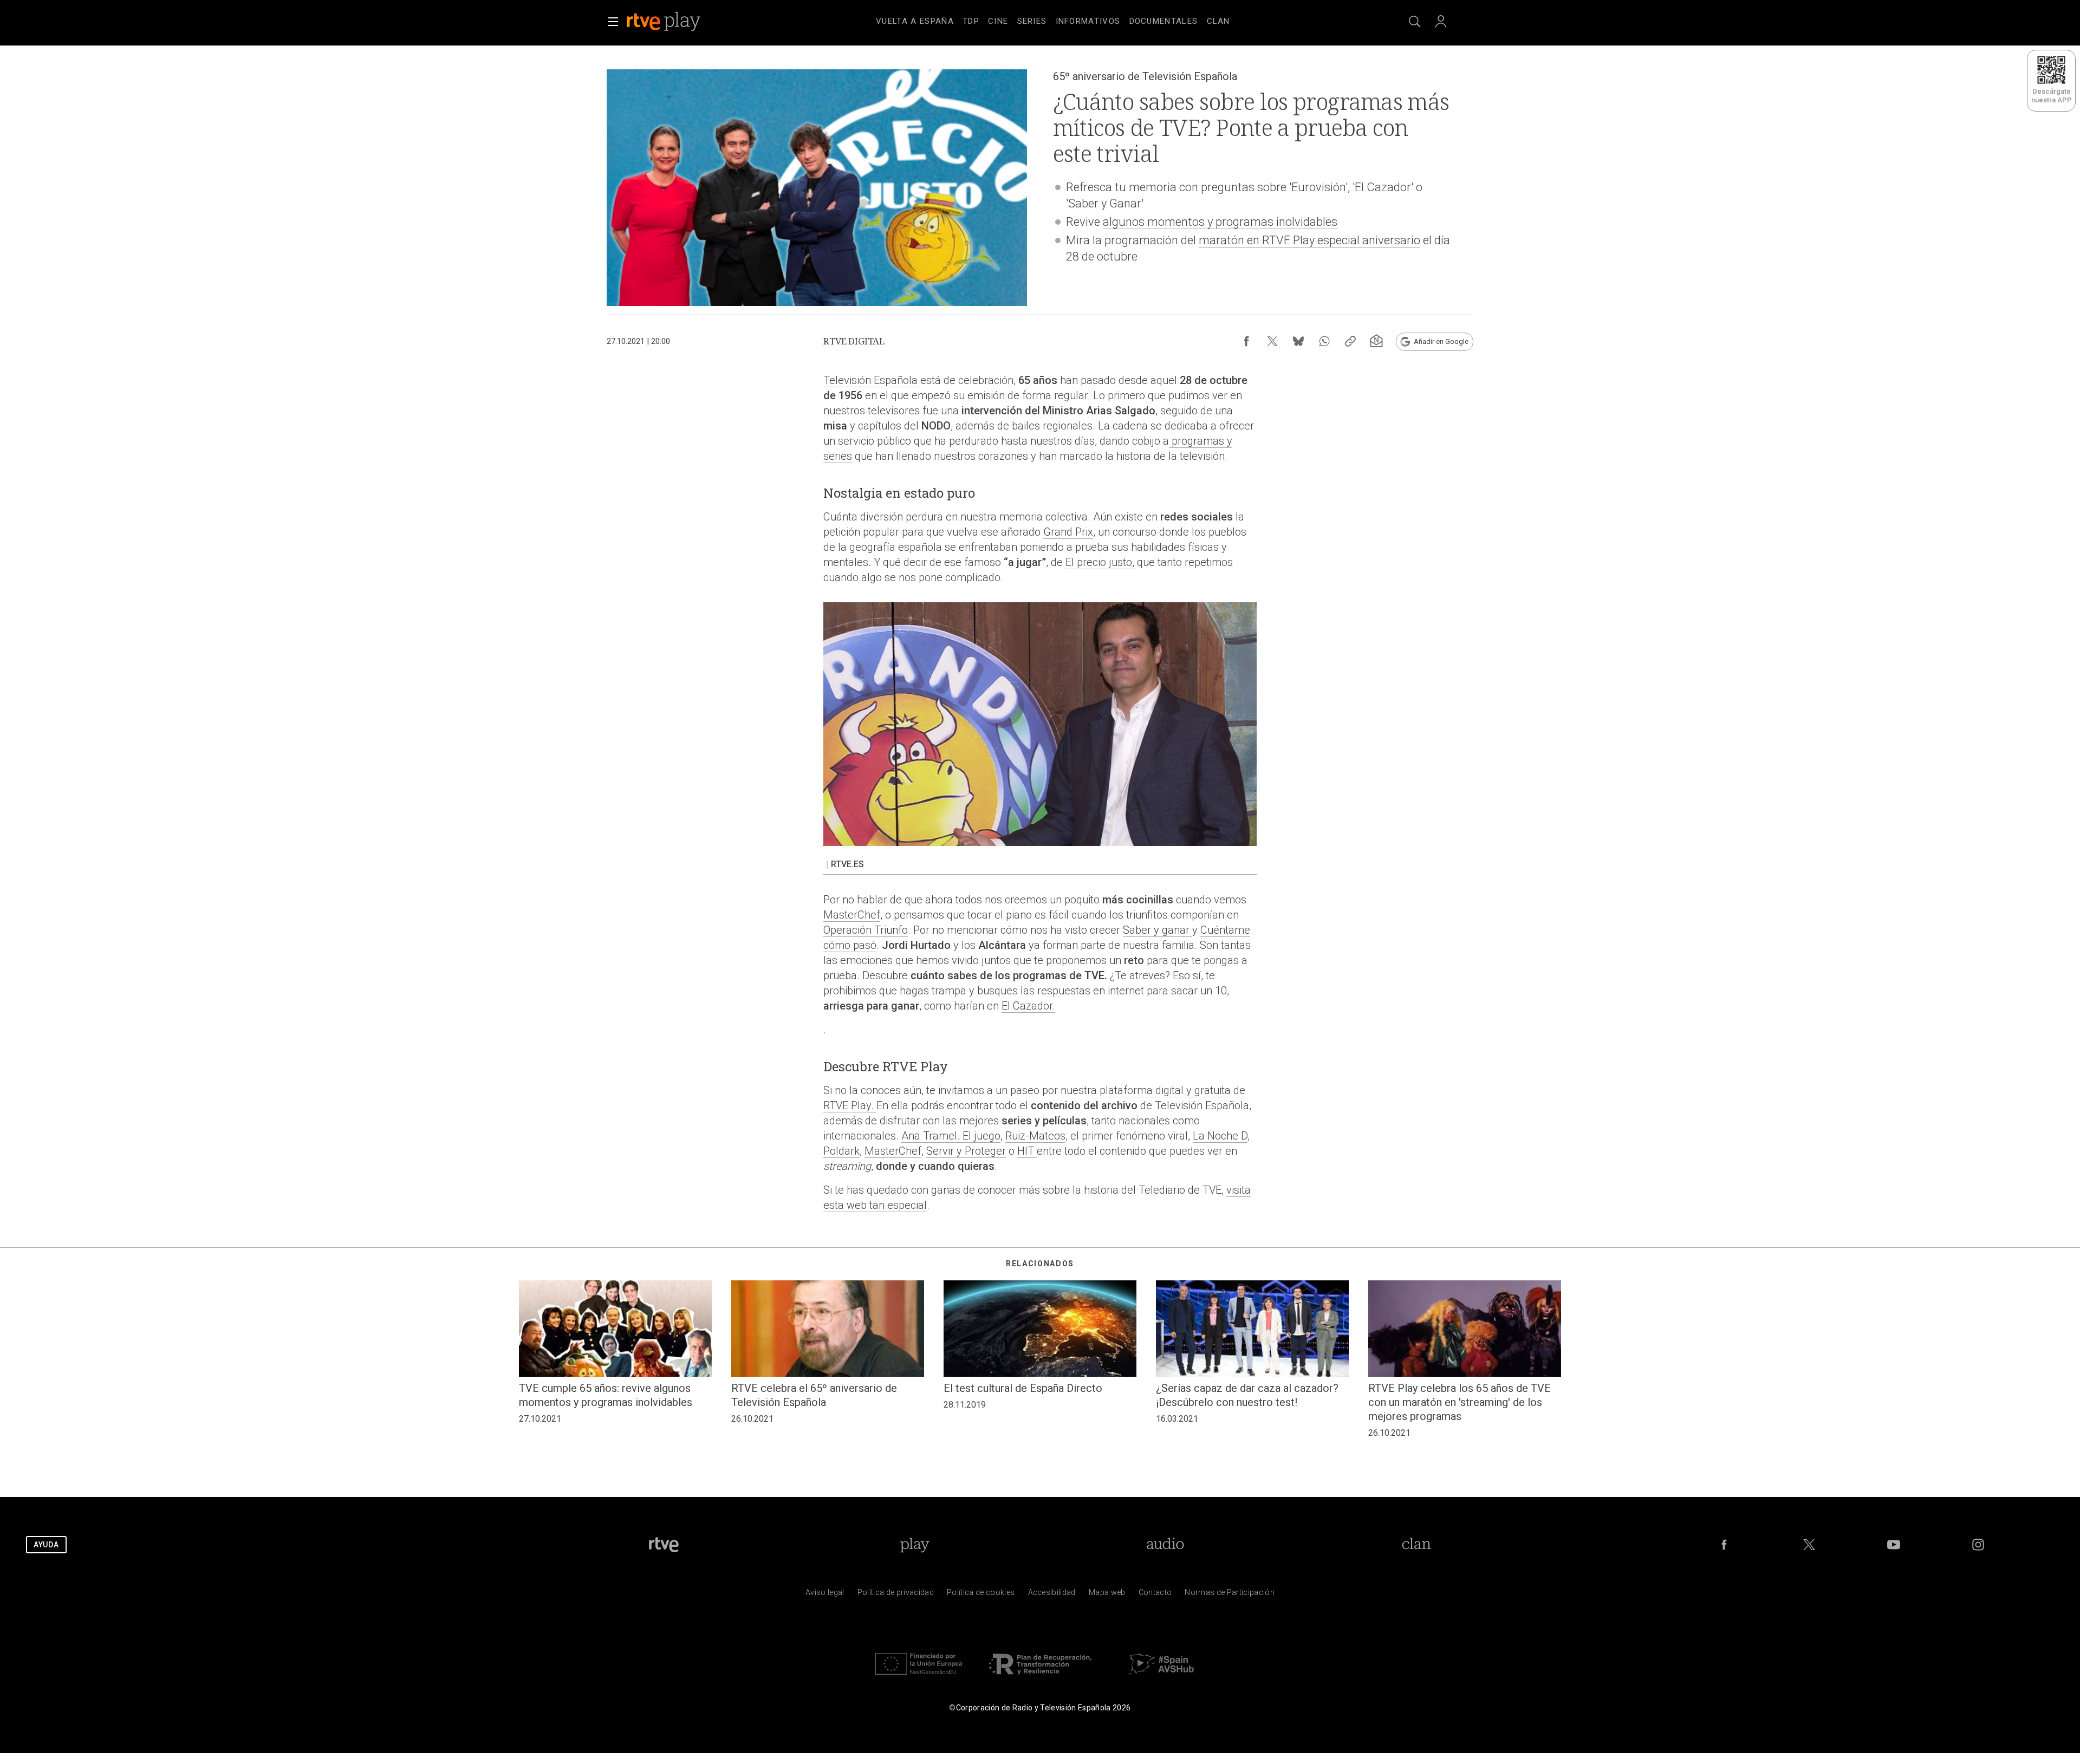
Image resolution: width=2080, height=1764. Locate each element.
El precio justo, (1101, 562)
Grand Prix (1068, 532)
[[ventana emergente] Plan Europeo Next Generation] (919, 1677)
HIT (1027, 1151)
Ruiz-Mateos (1035, 1136)
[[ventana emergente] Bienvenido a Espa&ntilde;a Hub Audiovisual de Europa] (1161, 1677)
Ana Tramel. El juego (951, 1136)
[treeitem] (915, 22)
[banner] (678, 22)
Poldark (841, 1151)
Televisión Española (870, 380)
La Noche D (1220, 1136)
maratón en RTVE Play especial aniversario (1309, 240)
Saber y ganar (1158, 930)
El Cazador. (1028, 1006)
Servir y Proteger (966, 1151)
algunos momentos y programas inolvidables (1220, 222)
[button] (613, 22)
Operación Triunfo (866, 930)
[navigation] (1053, 19)
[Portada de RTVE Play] (665, 22)
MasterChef (852, 915)
